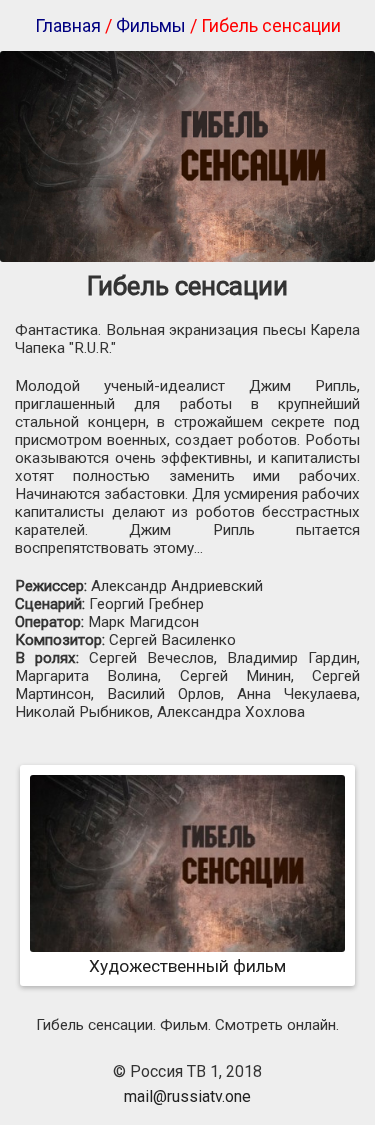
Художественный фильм (187, 966)
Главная (68, 25)
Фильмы (151, 25)
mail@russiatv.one (187, 1096)
